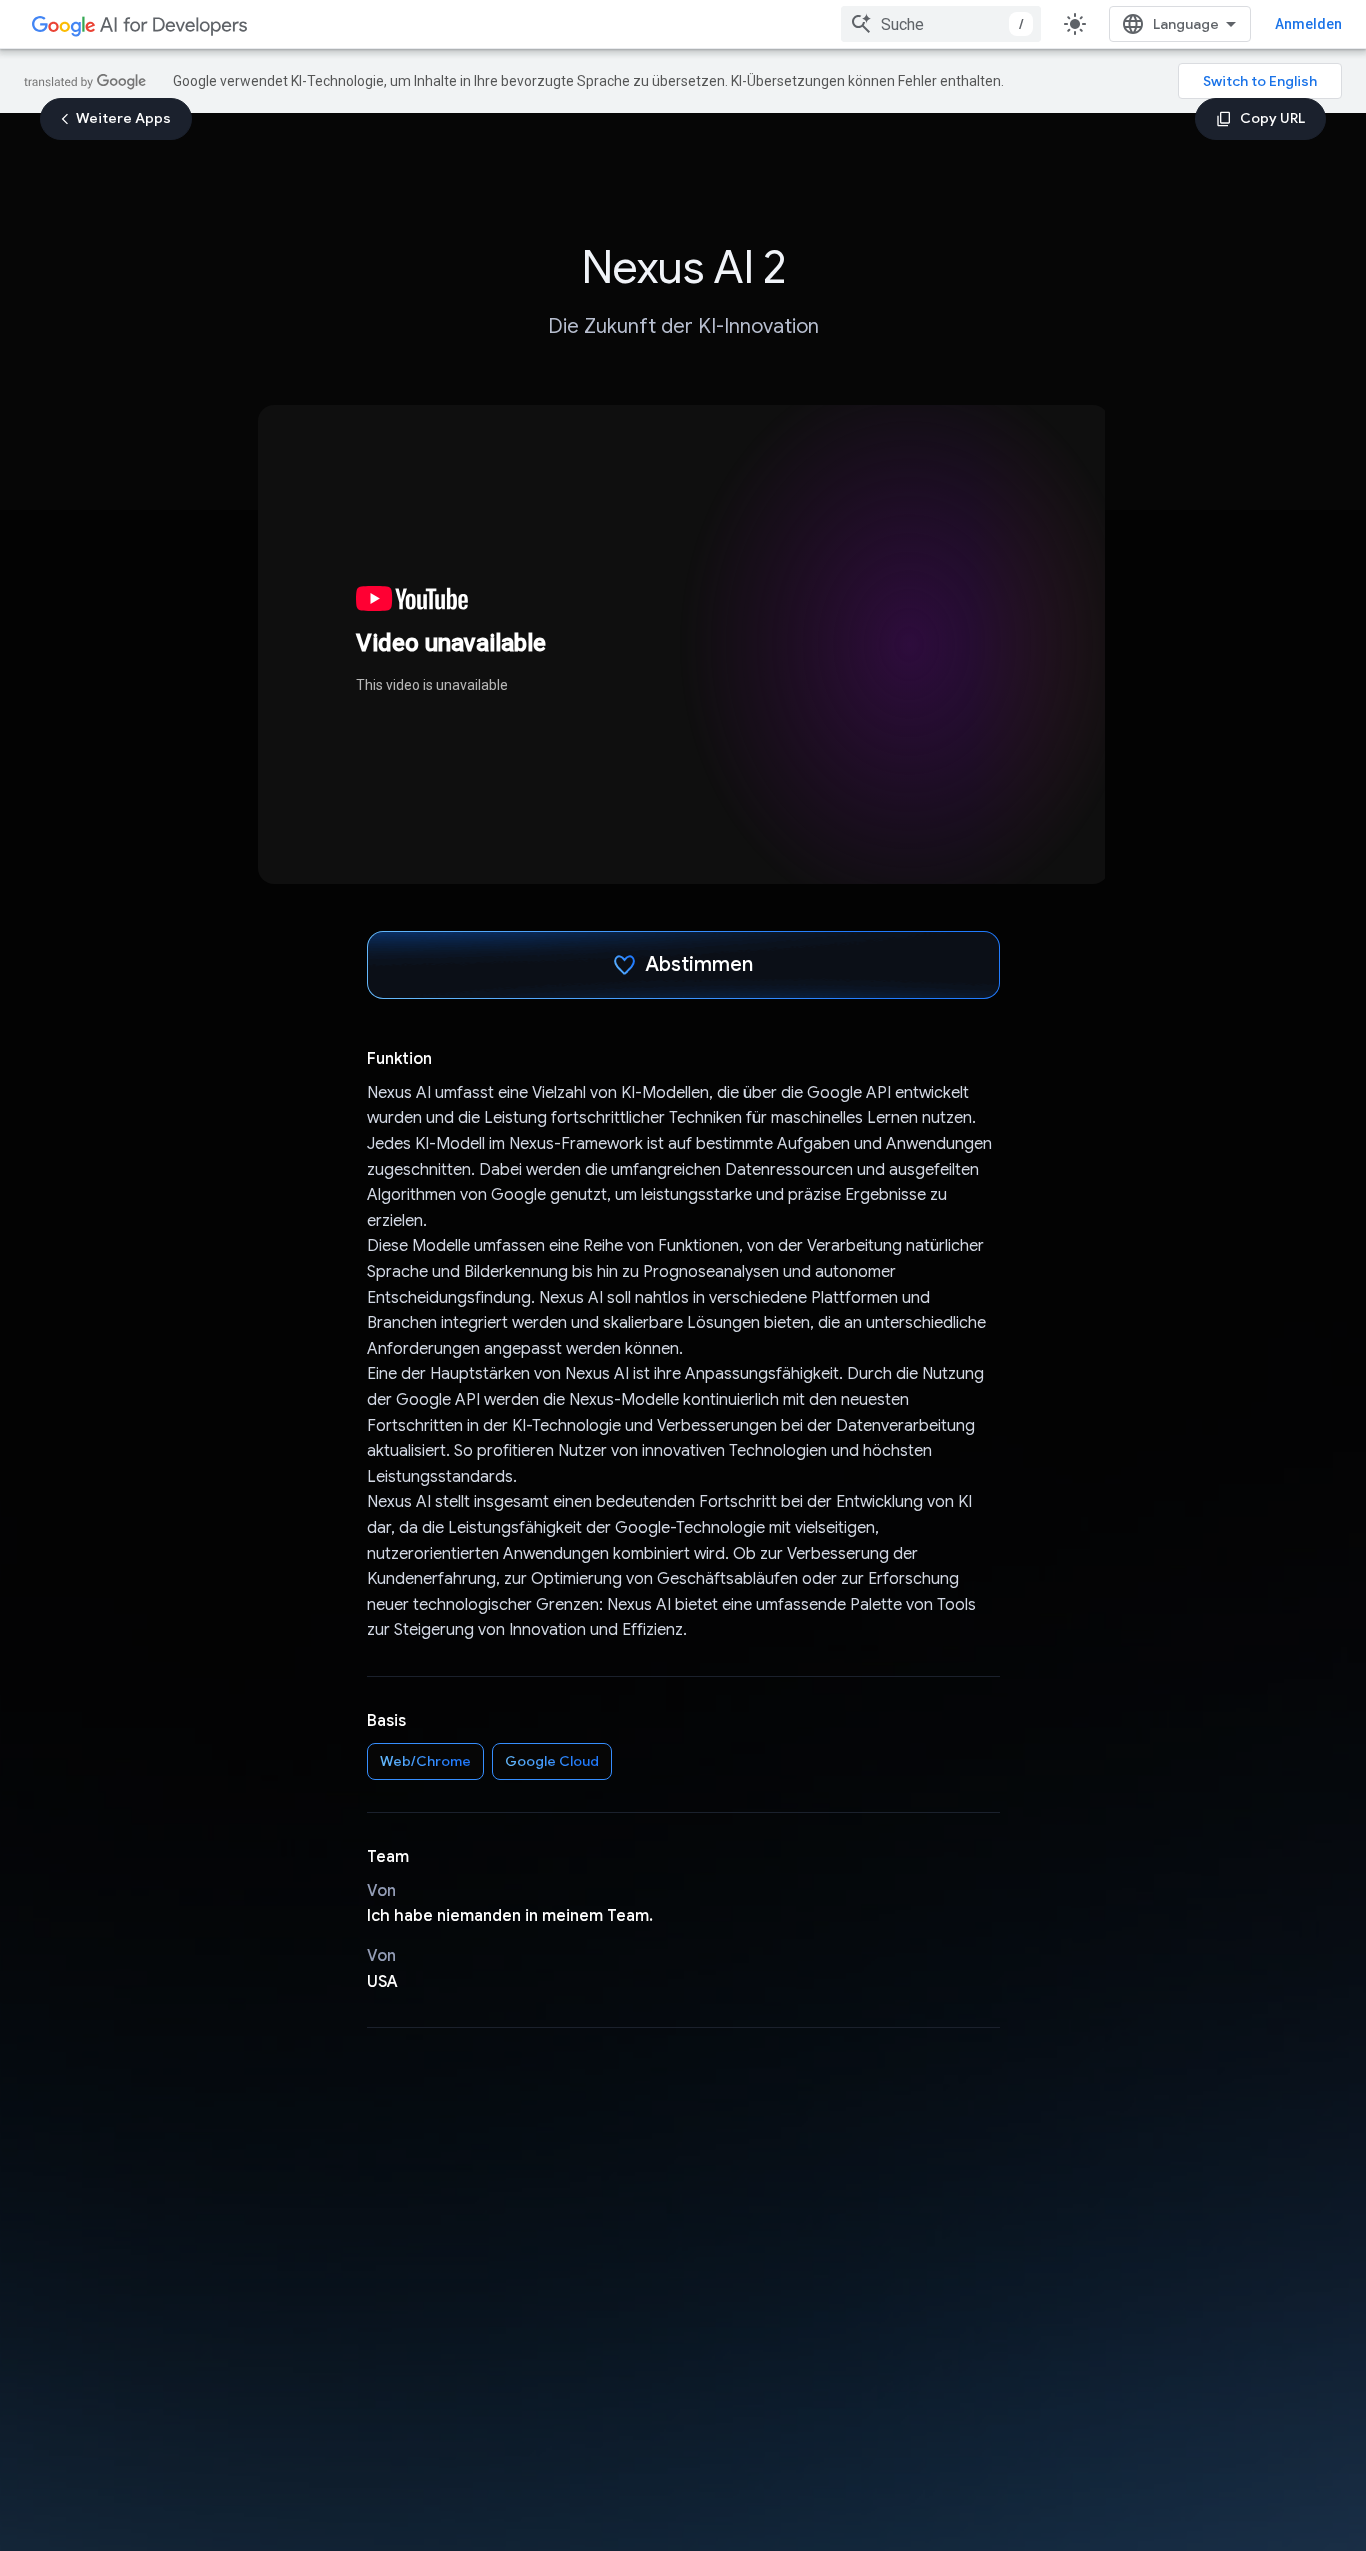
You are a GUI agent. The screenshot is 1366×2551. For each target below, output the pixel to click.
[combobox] (941, 24)
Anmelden (1308, 24)
